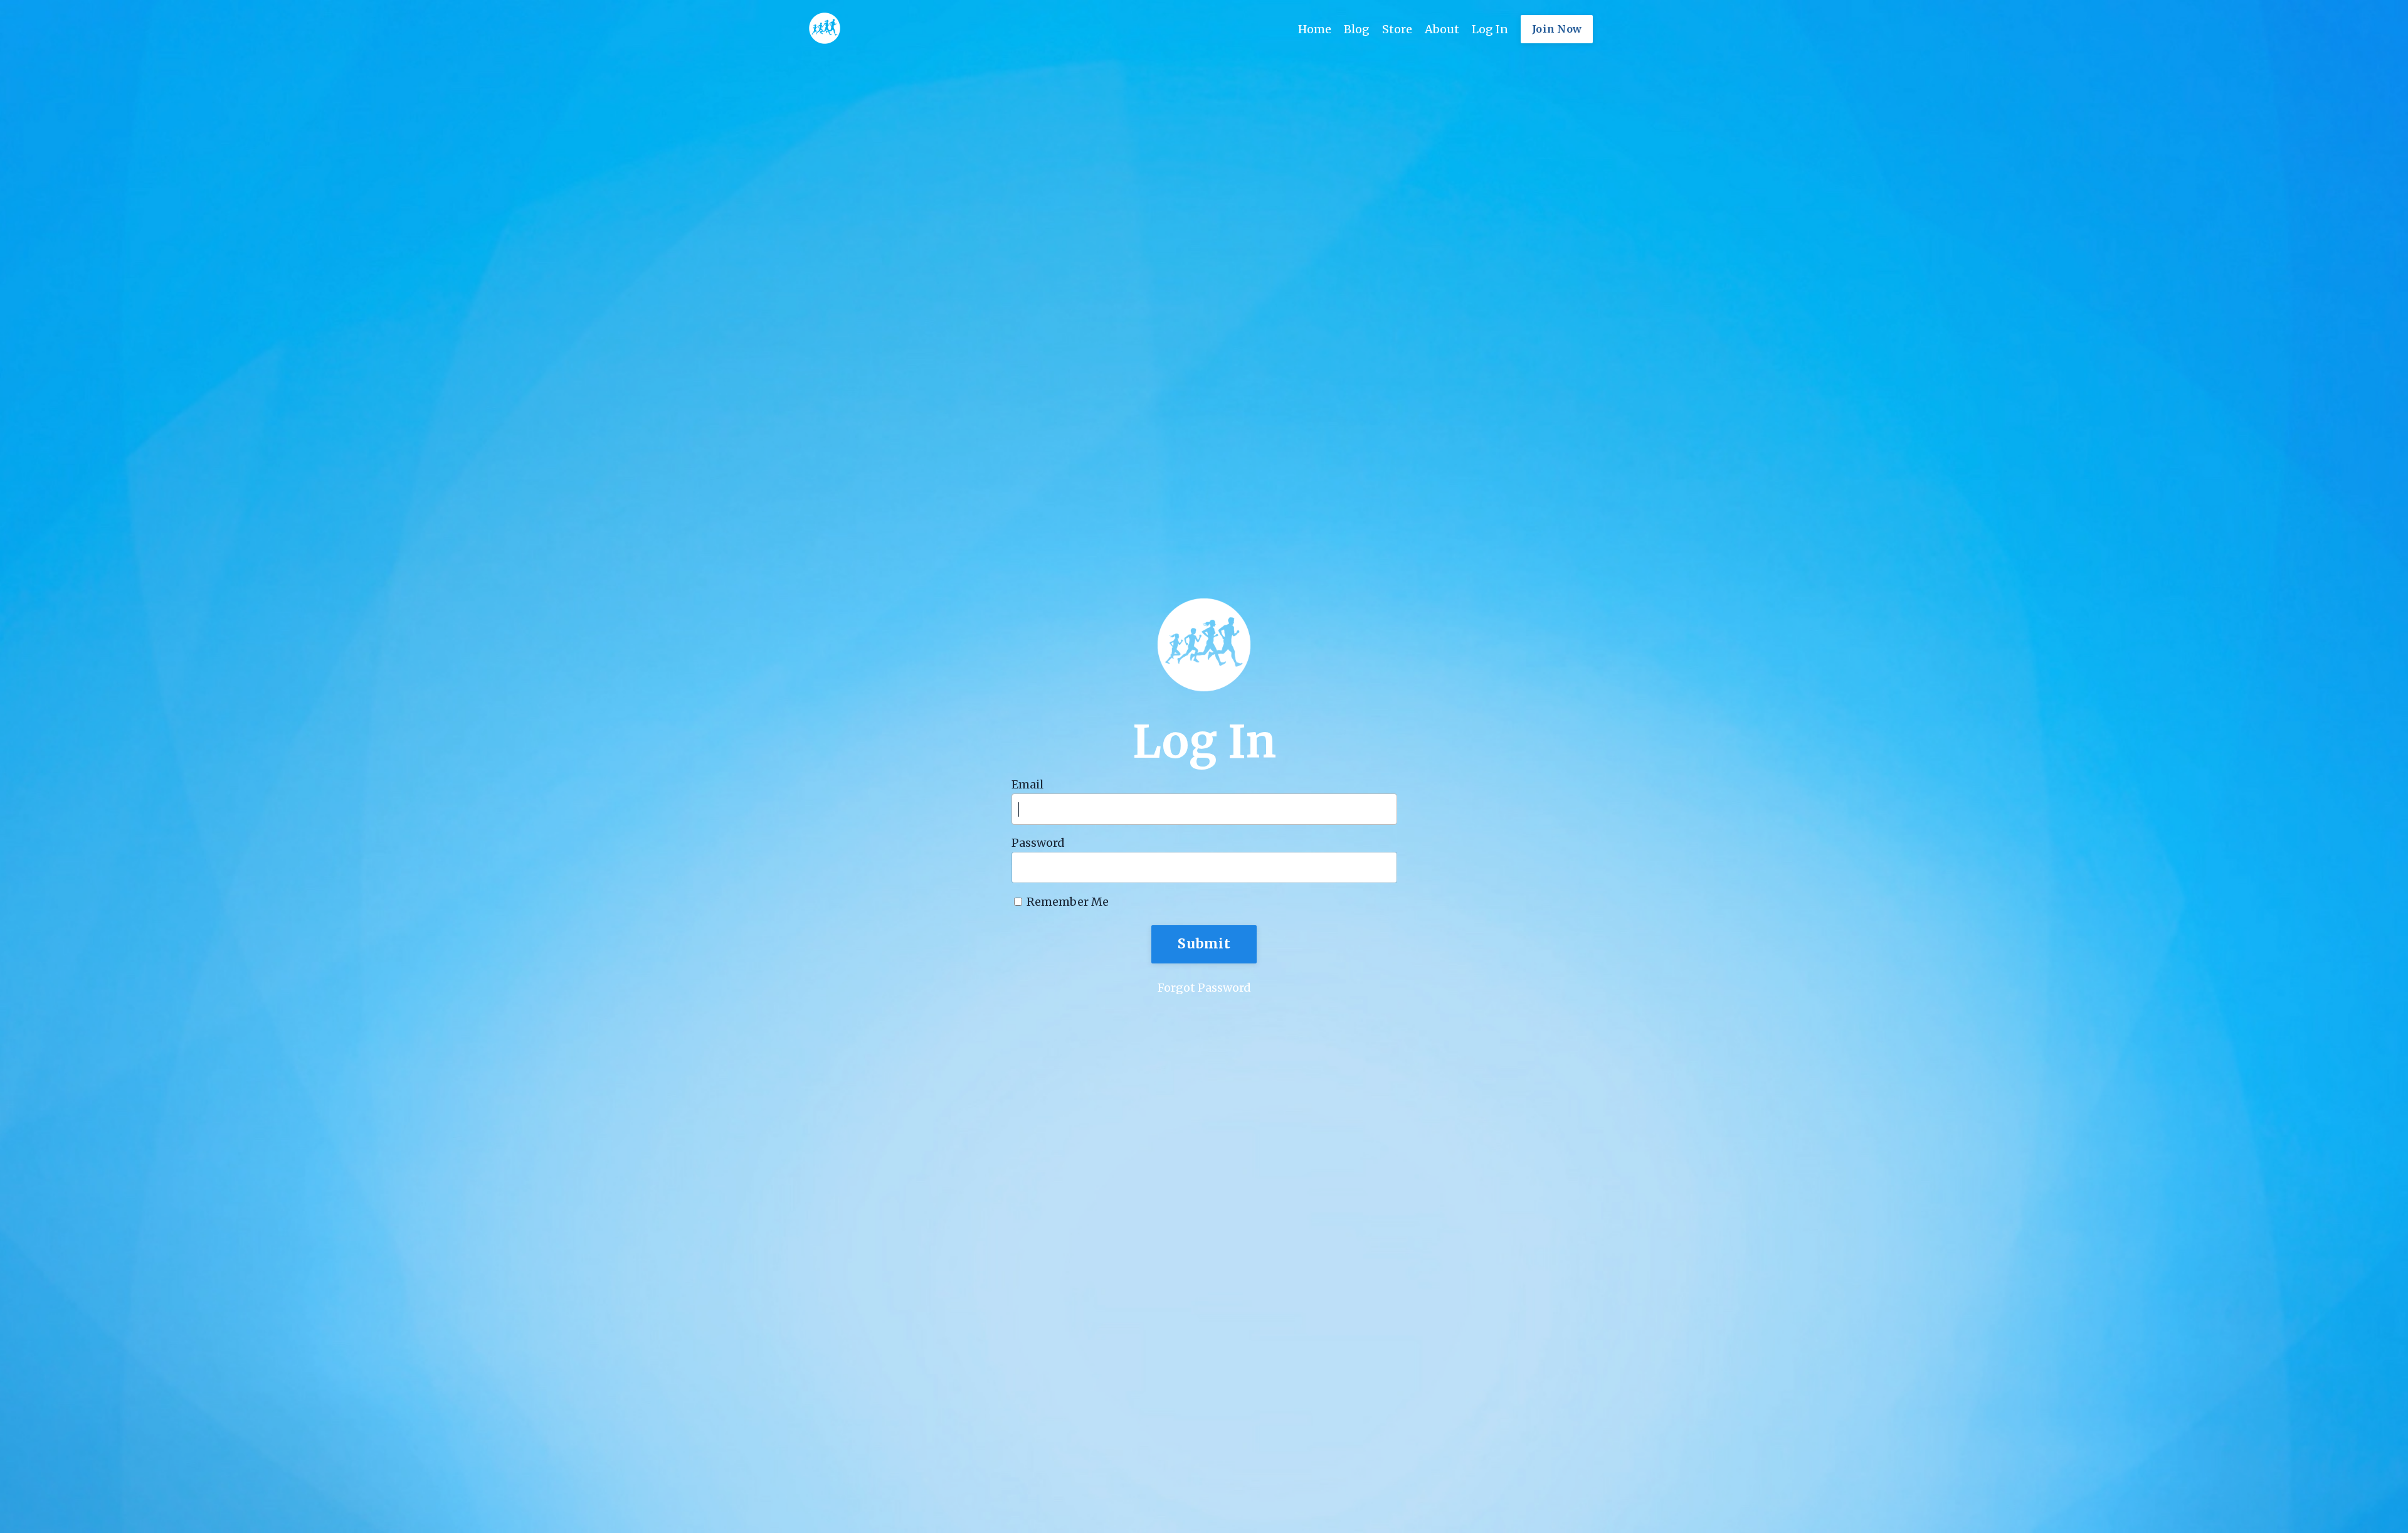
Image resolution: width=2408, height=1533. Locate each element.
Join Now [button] (1557, 29)
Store (1397, 29)
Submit (1204, 944)
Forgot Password (1204, 988)
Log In (1490, 29)
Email (1027, 785)
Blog (1357, 29)
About (1442, 29)
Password (1038, 843)
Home (1315, 29)
